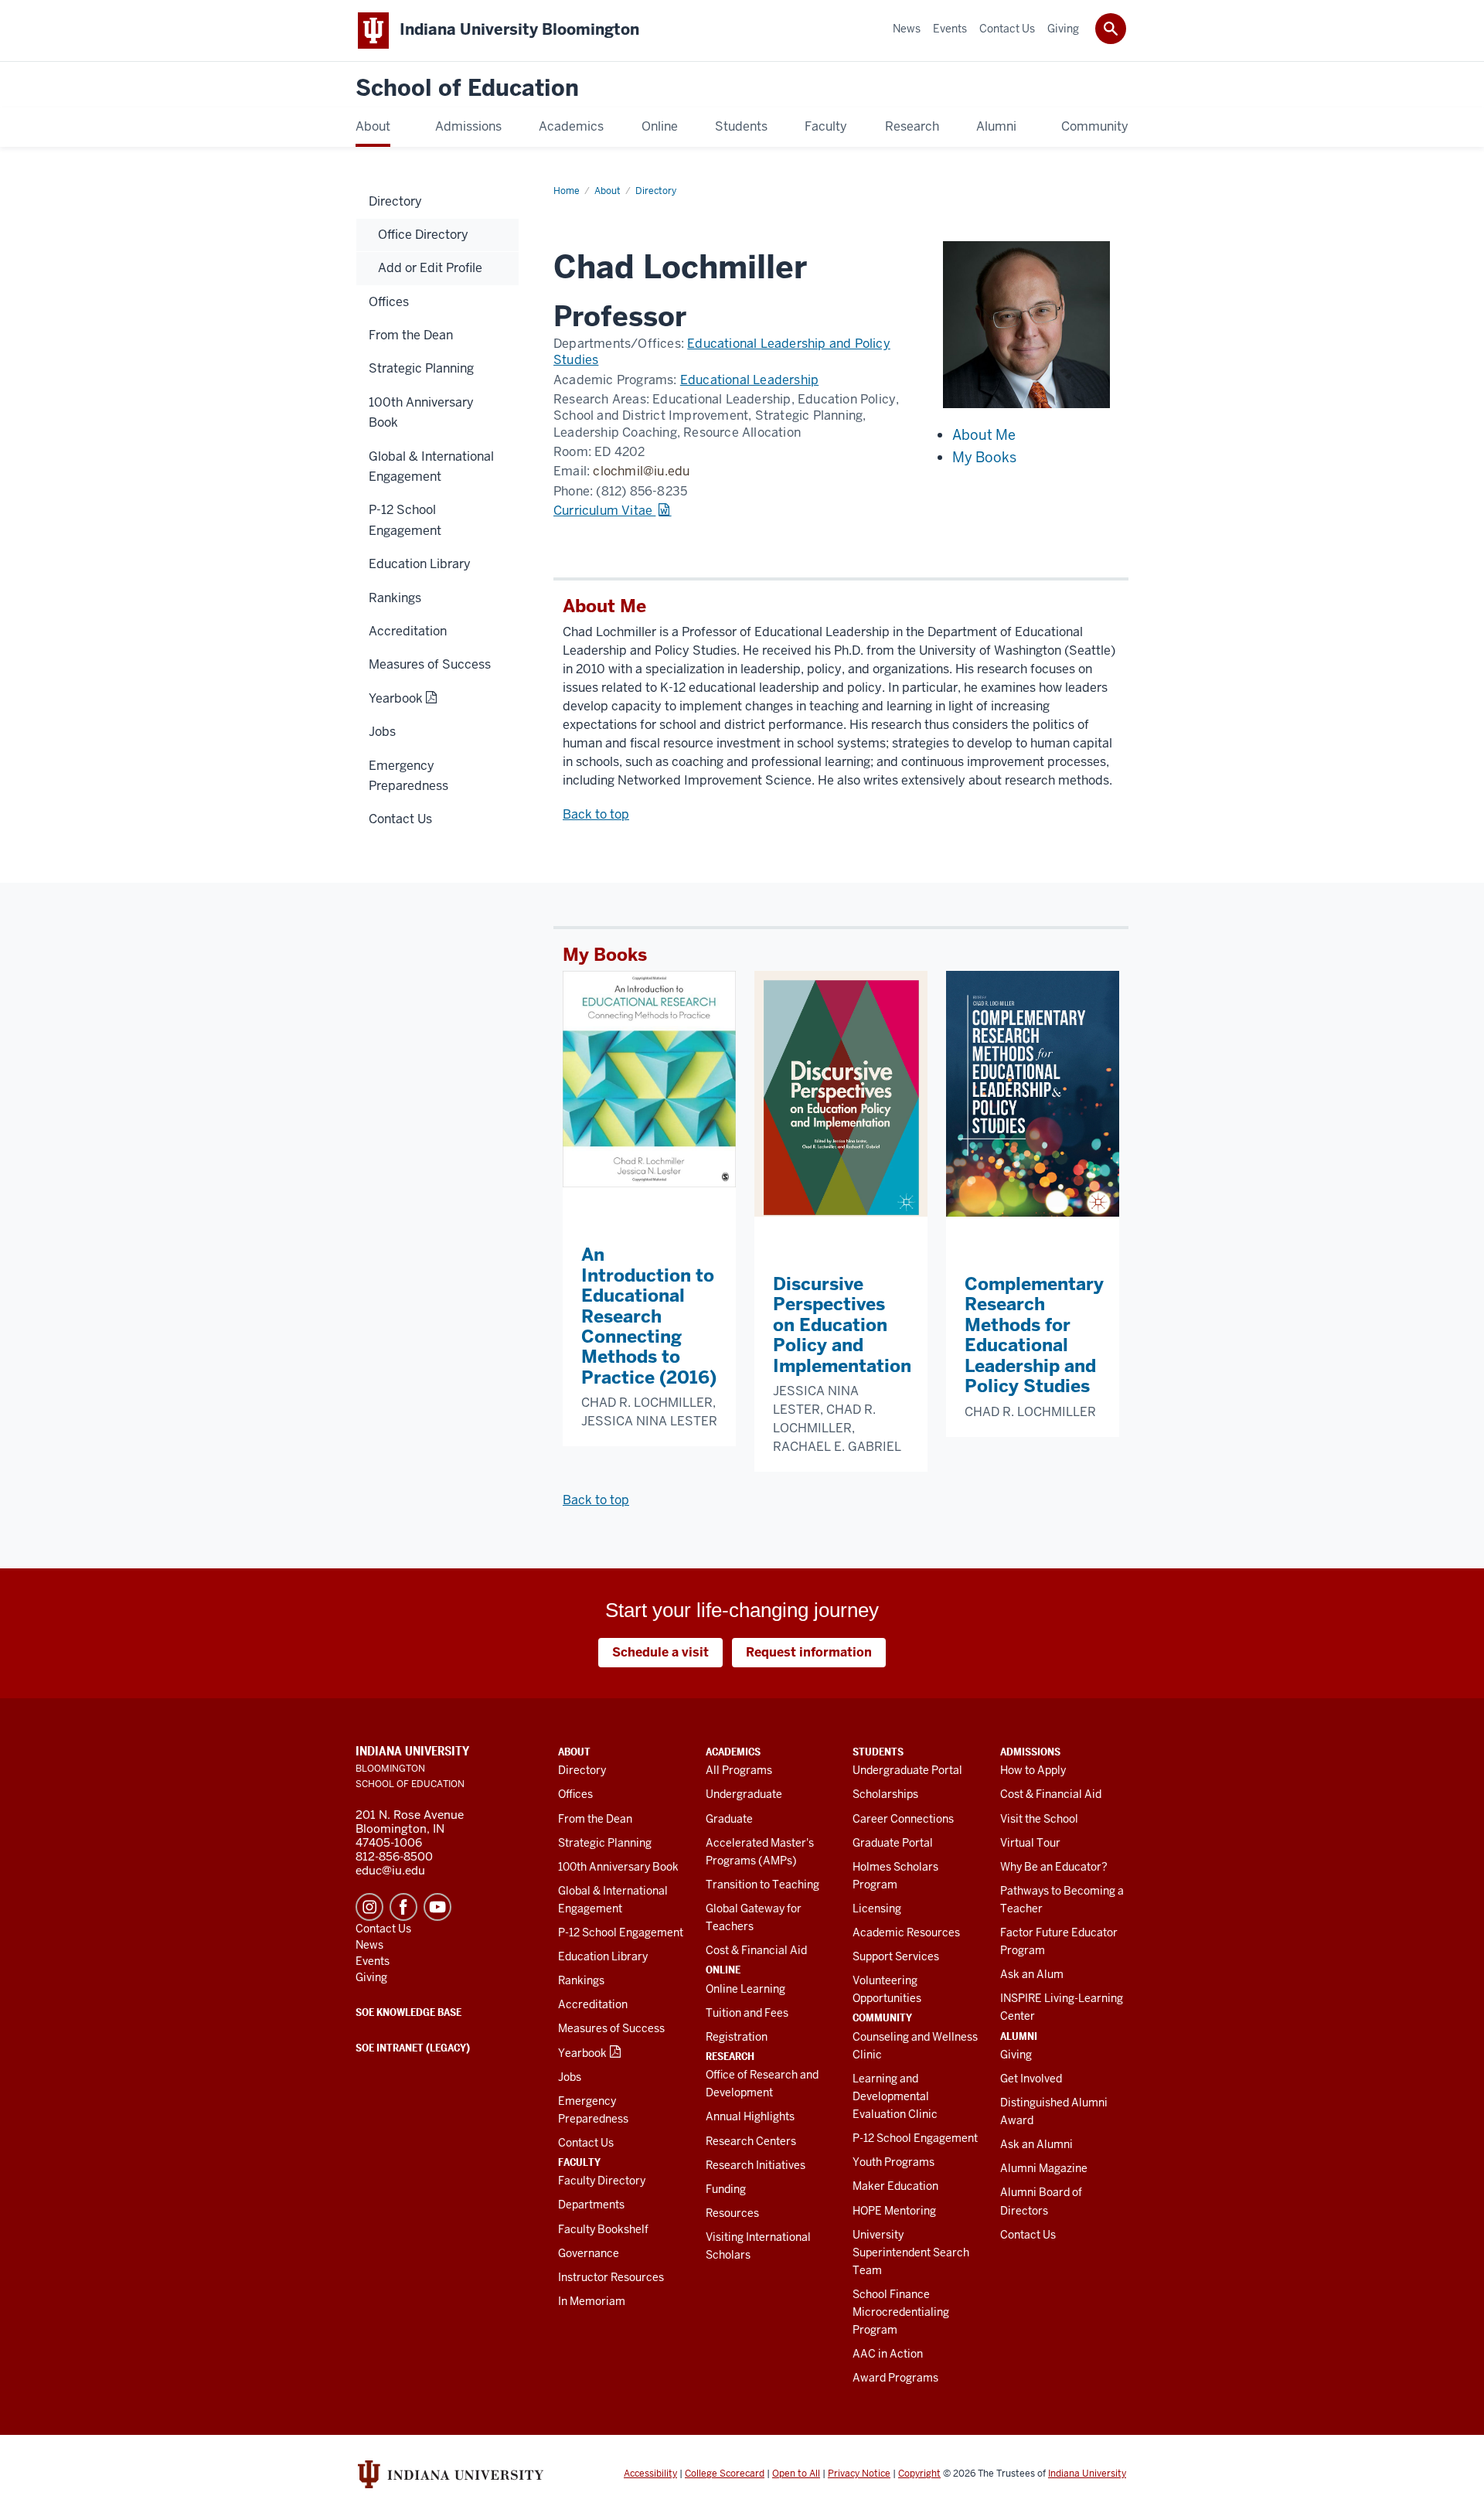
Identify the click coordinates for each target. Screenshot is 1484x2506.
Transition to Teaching (762, 1885)
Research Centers (751, 2141)
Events (373, 1961)
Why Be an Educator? (1054, 1867)
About (574, 1752)
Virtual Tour (1030, 1843)
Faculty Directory (602, 2181)
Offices (575, 1794)
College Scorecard (725, 2474)
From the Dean (595, 1819)
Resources (732, 2213)
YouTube (437, 1907)
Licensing (877, 1908)
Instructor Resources (611, 2277)
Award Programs (895, 2378)
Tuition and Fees (747, 2013)
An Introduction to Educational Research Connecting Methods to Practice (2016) (649, 1316)
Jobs (570, 2077)
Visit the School (1039, 1819)
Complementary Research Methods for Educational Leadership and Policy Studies (1034, 1335)
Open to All (796, 2474)
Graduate (729, 1819)
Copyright (919, 2474)
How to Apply (1033, 1770)
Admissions (1030, 1752)
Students (878, 1752)
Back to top (596, 814)
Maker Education (895, 2186)
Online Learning (745, 1989)
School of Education (467, 89)
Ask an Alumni (1036, 2144)
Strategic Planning (605, 1843)
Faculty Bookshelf (603, 2229)
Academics (733, 1752)
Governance (589, 2253)
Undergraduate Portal (907, 1770)
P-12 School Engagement (621, 1932)
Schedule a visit (660, 1652)
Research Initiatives (756, 2165)
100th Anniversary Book (618, 1867)
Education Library (603, 1956)
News (369, 1945)
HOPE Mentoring (894, 2211)
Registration (737, 2037)
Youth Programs (893, 2162)
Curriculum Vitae (604, 511)
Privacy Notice (859, 2474)
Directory (582, 1770)
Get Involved (1031, 2079)
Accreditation (593, 2004)
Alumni (1019, 2036)
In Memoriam (592, 2301)
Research (730, 2056)
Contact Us (586, 2143)
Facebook (403, 1907)
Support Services (896, 1956)
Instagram (369, 1907)
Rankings (581, 1980)
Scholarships (885, 1794)
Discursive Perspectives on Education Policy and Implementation (842, 1325)
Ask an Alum (1032, 1974)
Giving (1016, 2055)
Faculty (579, 2162)
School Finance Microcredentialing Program (901, 2312)
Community (882, 2017)
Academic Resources (906, 1932)
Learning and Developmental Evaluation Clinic (895, 2096)
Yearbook (582, 2053)
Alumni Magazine (1044, 2168)
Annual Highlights (750, 2116)
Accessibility (650, 2474)
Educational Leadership (749, 380)
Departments (591, 2205)
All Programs (739, 1770)
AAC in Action (888, 2354)
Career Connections (903, 1819)
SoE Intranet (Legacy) (413, 2048)
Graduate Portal (893, 1843)
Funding (726, 2189)
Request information (809, 1652)
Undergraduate (744, 1794)
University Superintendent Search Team (911, 2252)
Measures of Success (611, 2028)
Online (723, 1970)
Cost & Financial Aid (756, 1950)
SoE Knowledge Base (408, 2012)
